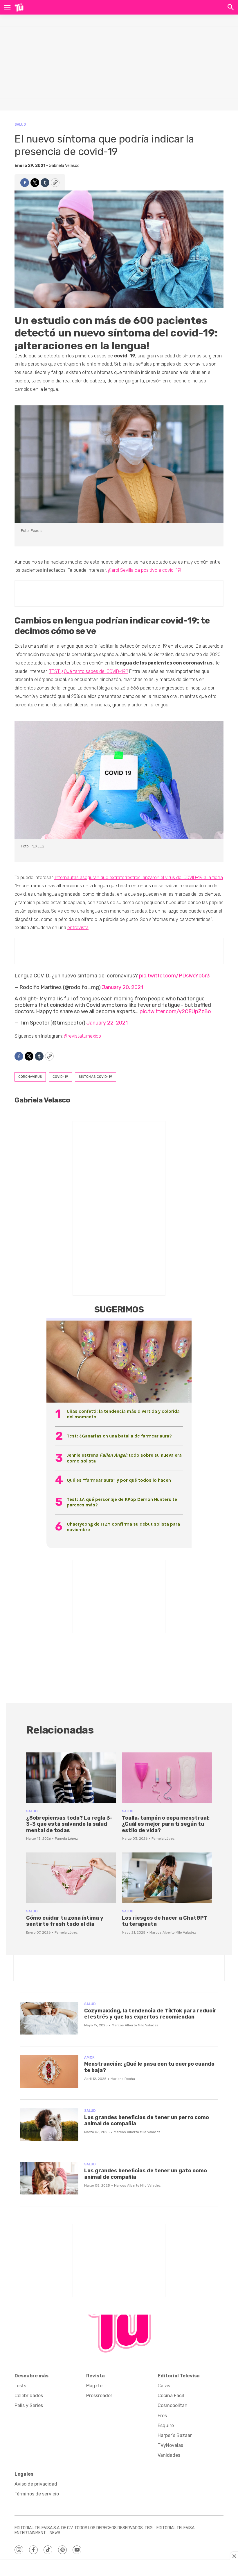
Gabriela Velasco (64, 166)
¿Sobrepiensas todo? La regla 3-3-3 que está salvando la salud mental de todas (69, 1824)
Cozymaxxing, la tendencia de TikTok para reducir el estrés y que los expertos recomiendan (150, 2014)
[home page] (19, 7)
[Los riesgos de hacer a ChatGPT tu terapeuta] (167, 1878)
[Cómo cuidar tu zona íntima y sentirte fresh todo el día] (71, 1878)
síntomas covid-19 (95, 1077)
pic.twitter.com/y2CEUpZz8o (175, 1011)
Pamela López (66, 1839)
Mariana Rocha (123, 2079)
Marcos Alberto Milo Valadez (173, 1932)
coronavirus (30, 1077)
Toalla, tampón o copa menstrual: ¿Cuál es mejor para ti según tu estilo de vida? (166, 1824)
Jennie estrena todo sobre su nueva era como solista (124, 1458)
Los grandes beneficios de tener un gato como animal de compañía (146, 2174)
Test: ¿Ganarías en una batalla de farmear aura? (119, 1436)
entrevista (78, 928)
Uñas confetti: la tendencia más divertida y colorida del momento (123, 1414)
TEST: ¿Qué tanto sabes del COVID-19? (89, 671)
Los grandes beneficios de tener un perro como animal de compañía (147, 2121)
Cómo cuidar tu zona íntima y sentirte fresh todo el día (65, 1921)
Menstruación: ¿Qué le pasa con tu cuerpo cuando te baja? (149, 2067)
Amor (89, 2057)
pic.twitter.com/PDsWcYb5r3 (174, 976)
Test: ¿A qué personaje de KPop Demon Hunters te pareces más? (122, 1502)
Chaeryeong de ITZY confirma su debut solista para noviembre (123, 1527)
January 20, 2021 (122, 987)
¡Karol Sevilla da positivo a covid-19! (145, 570)
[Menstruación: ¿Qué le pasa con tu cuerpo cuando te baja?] (49, 2072)
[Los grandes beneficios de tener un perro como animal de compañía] (49, 2125)
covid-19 (60, 1077)
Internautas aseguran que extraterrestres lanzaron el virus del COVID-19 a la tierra (138, 878)
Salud (20, 124)
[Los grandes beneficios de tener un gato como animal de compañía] (49, 2178)
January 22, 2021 (107, 1023)
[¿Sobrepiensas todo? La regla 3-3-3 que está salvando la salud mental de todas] (71, 1778)
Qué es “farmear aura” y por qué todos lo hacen (119, 1480)
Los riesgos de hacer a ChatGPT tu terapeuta (165, 1921)
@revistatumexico (82, 1036)
